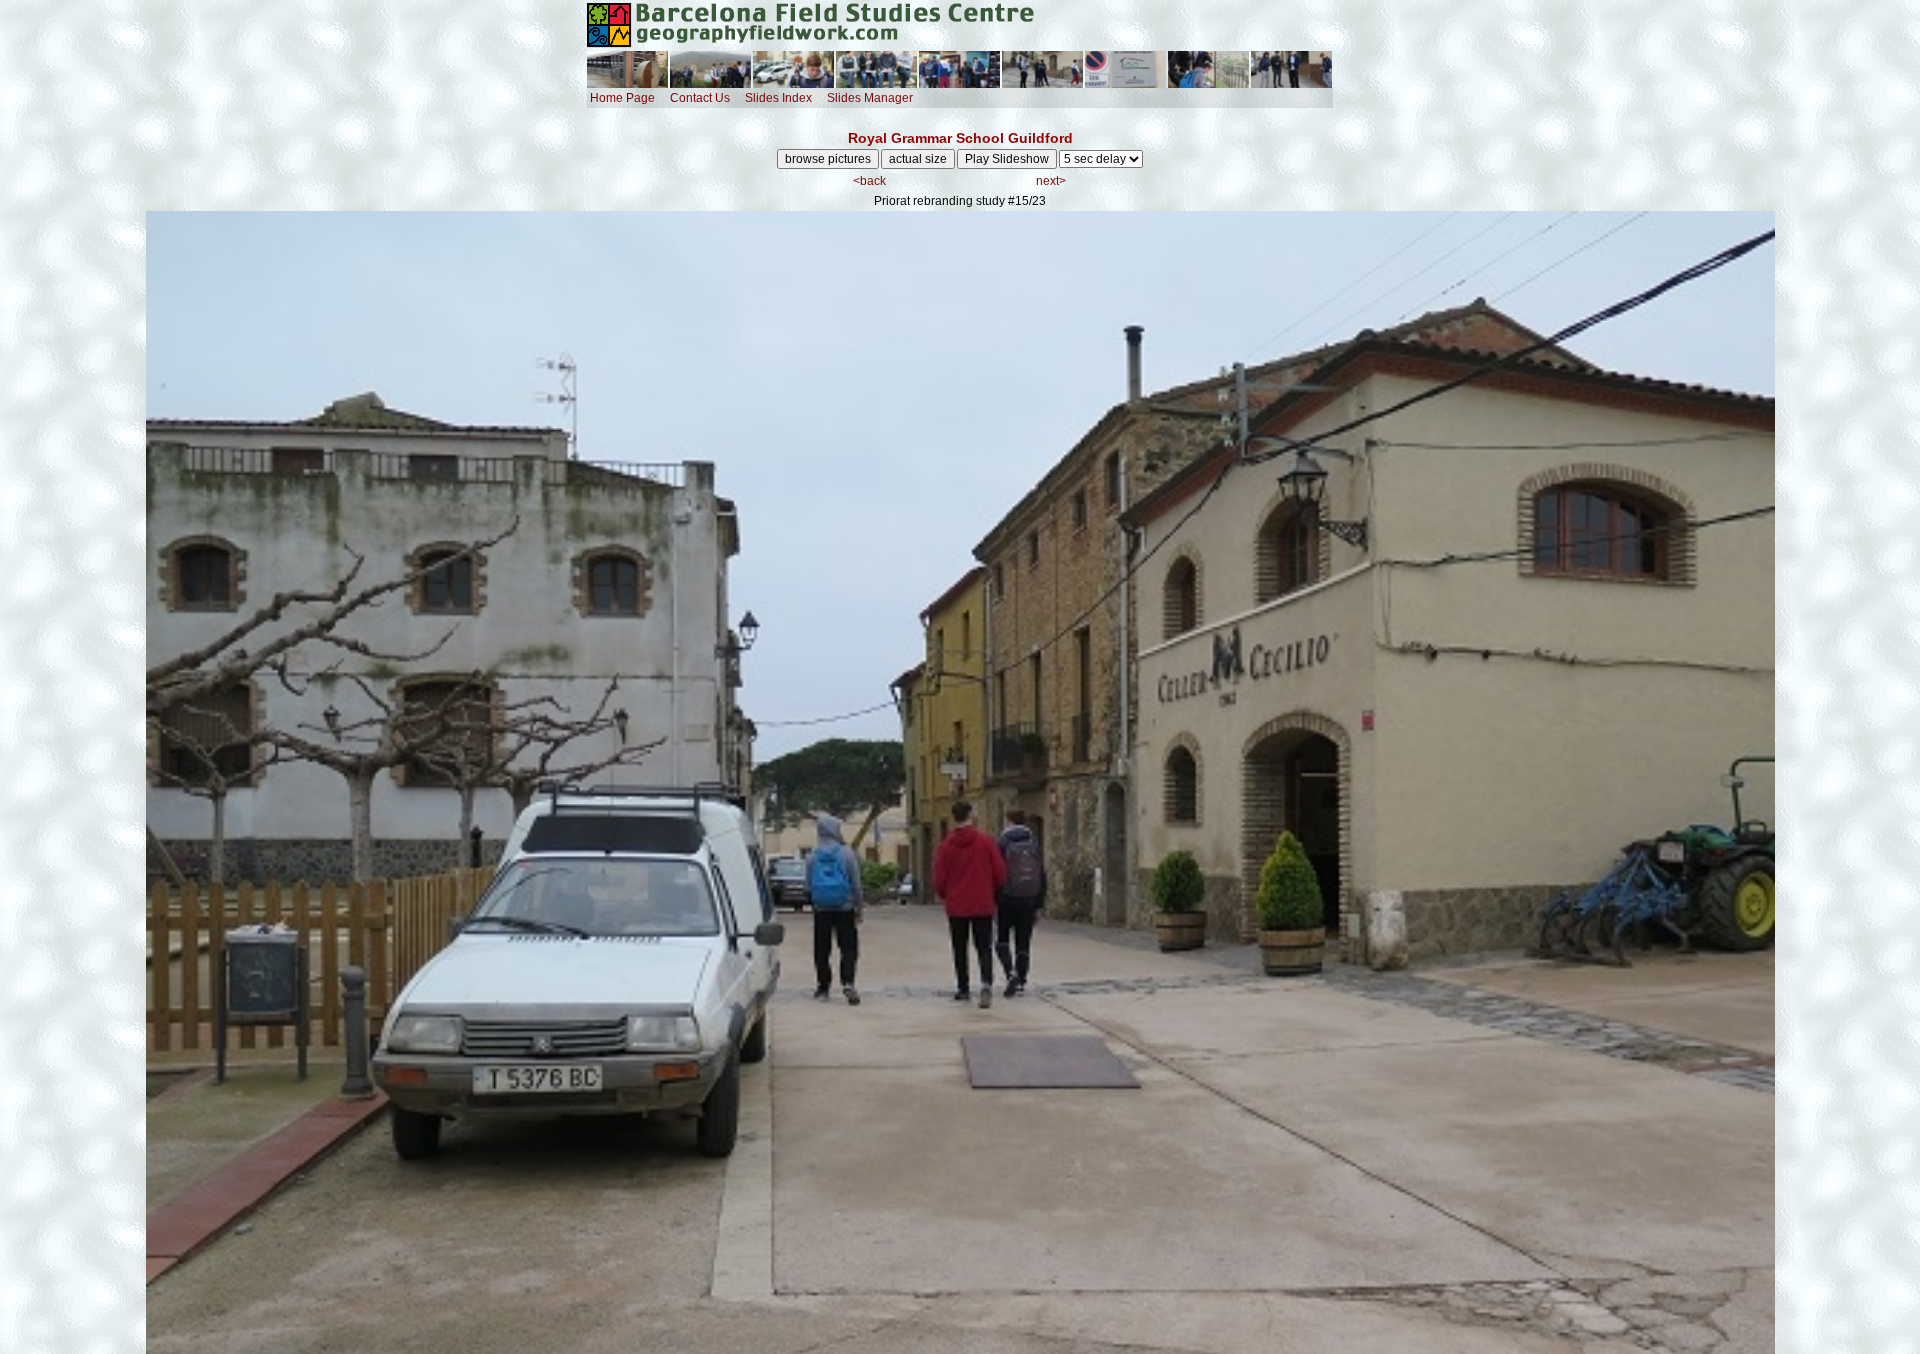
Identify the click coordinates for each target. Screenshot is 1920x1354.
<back (869, 181)
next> (1051, 181)
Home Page (622, 98)
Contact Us (700, 98)
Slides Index (778, 98)
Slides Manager (870, 98)
